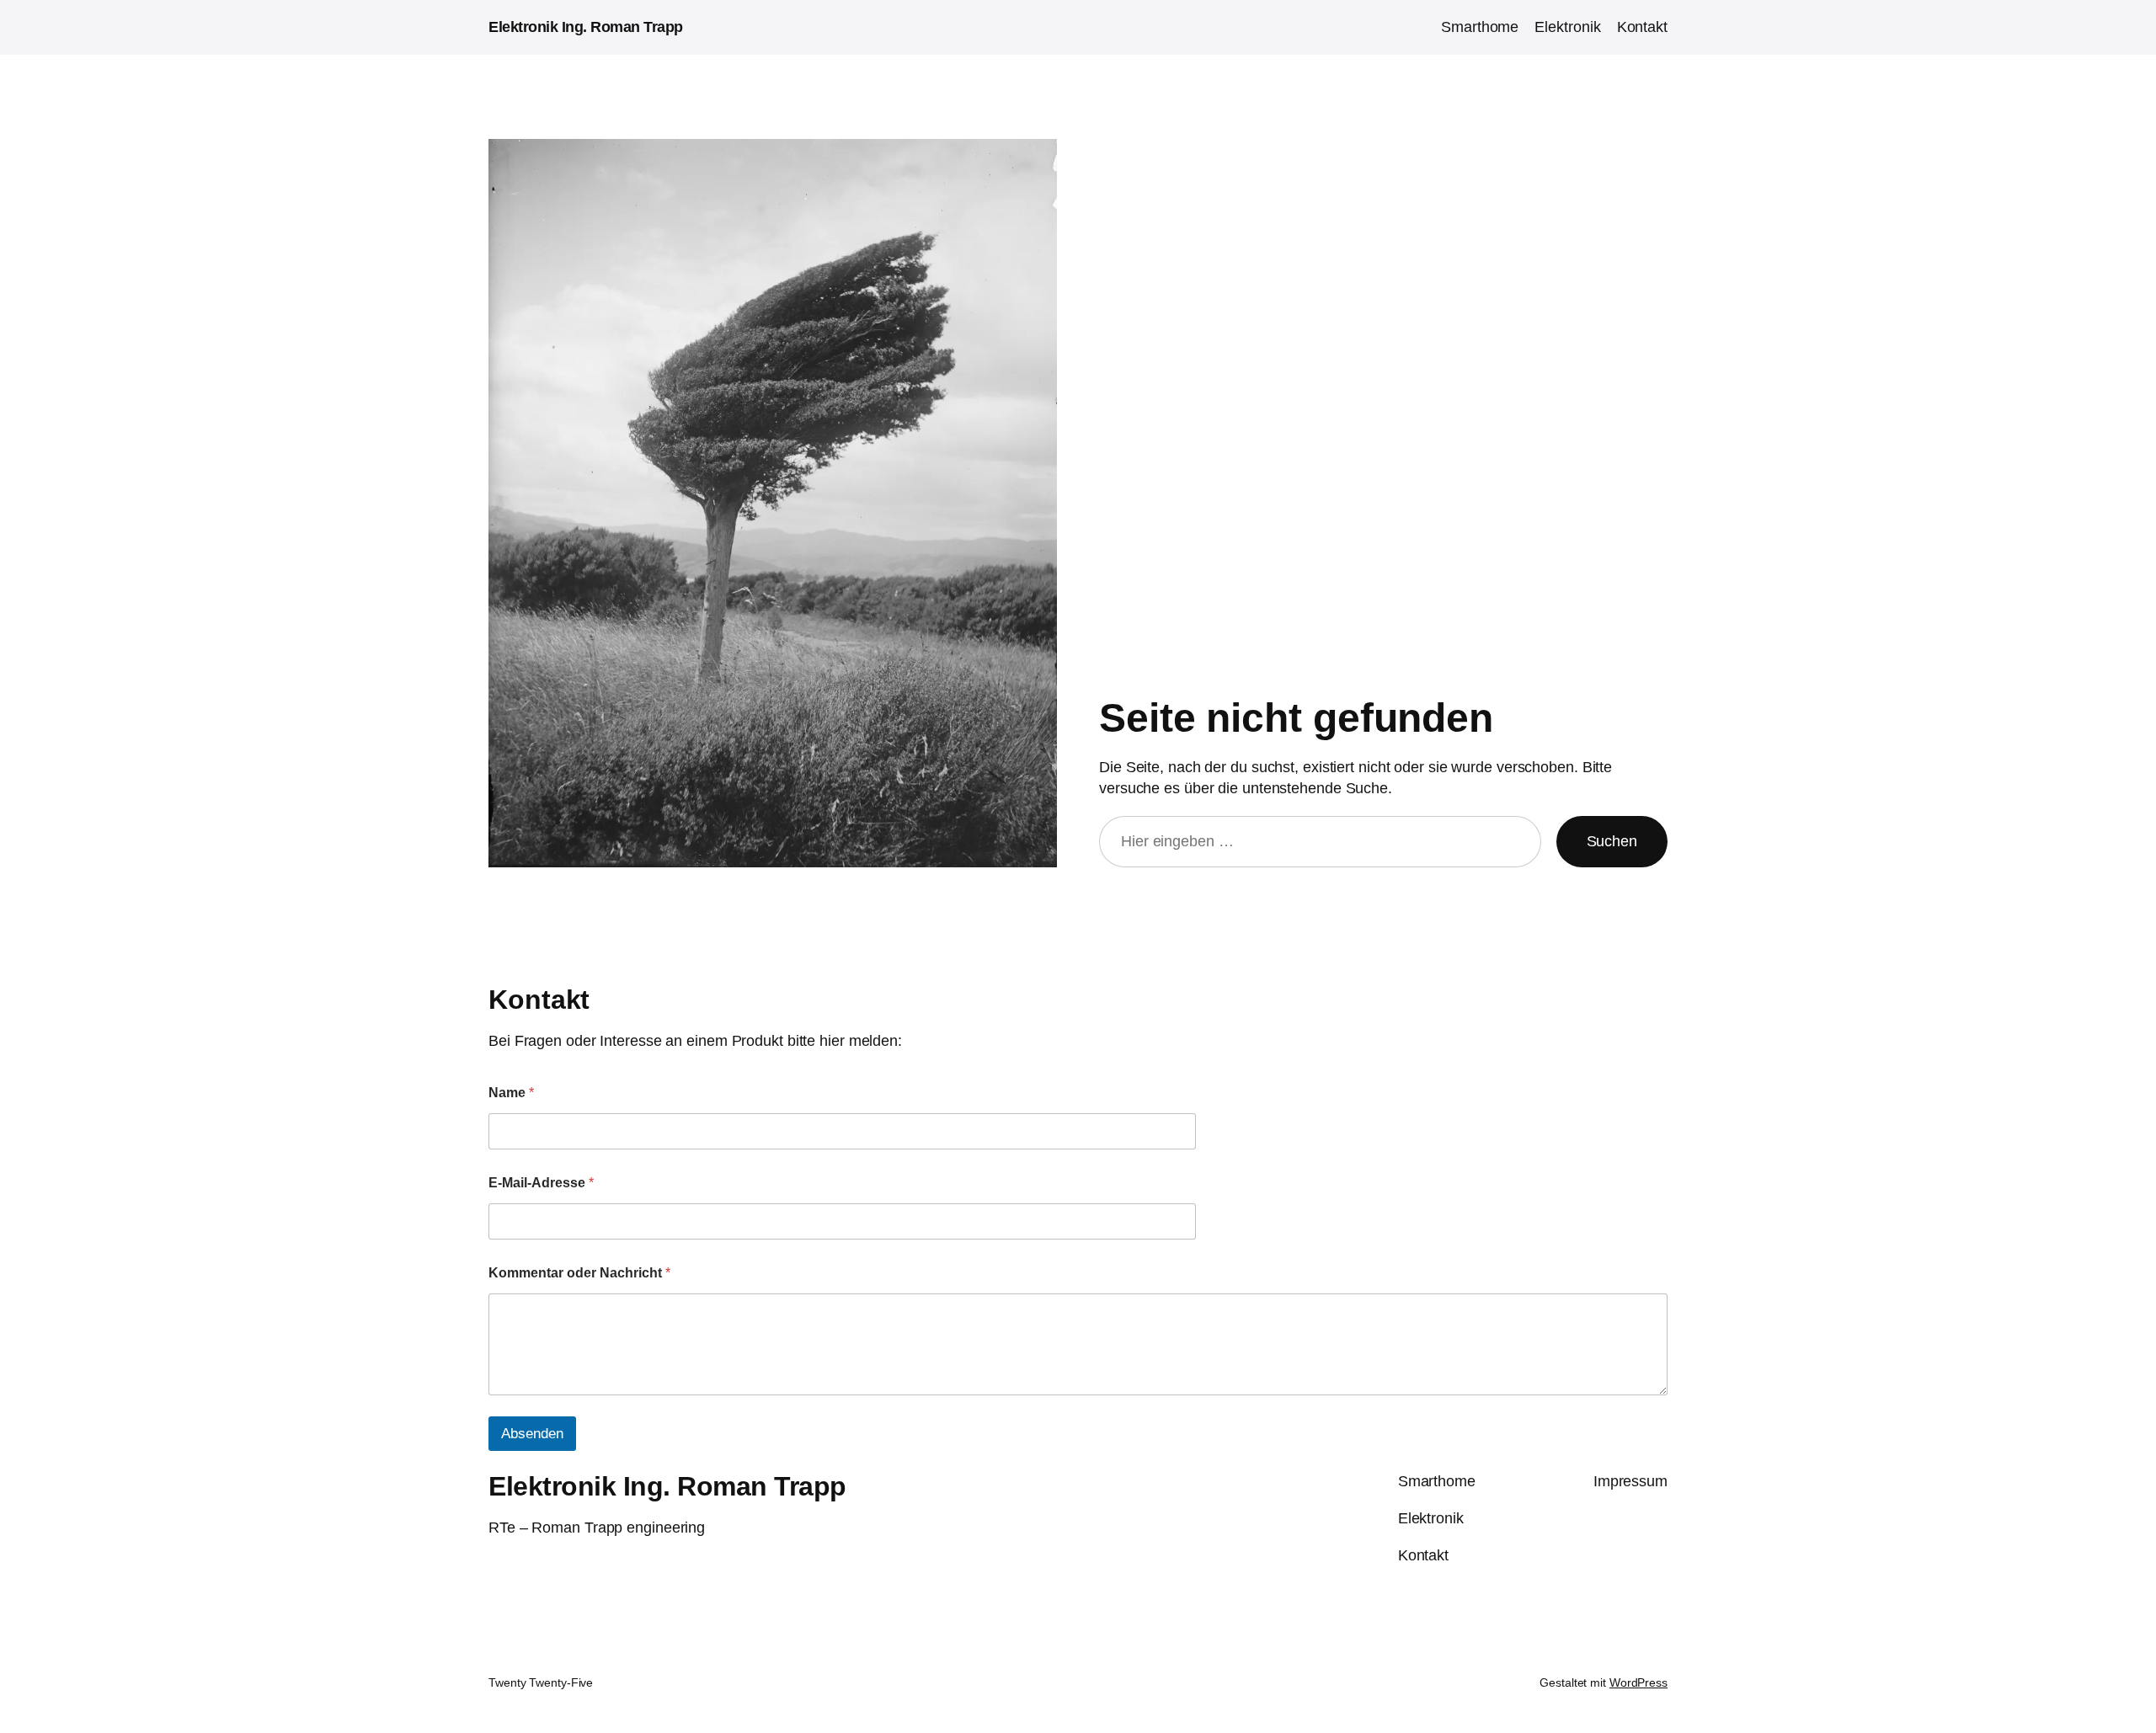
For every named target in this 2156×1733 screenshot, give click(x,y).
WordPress (1638, 1682)
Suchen (1612, 841)
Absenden (532, 1434)
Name (511, 1093)
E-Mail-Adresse (541, 1183)
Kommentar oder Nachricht (579, 1273)
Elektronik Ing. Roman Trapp (586, 27)
